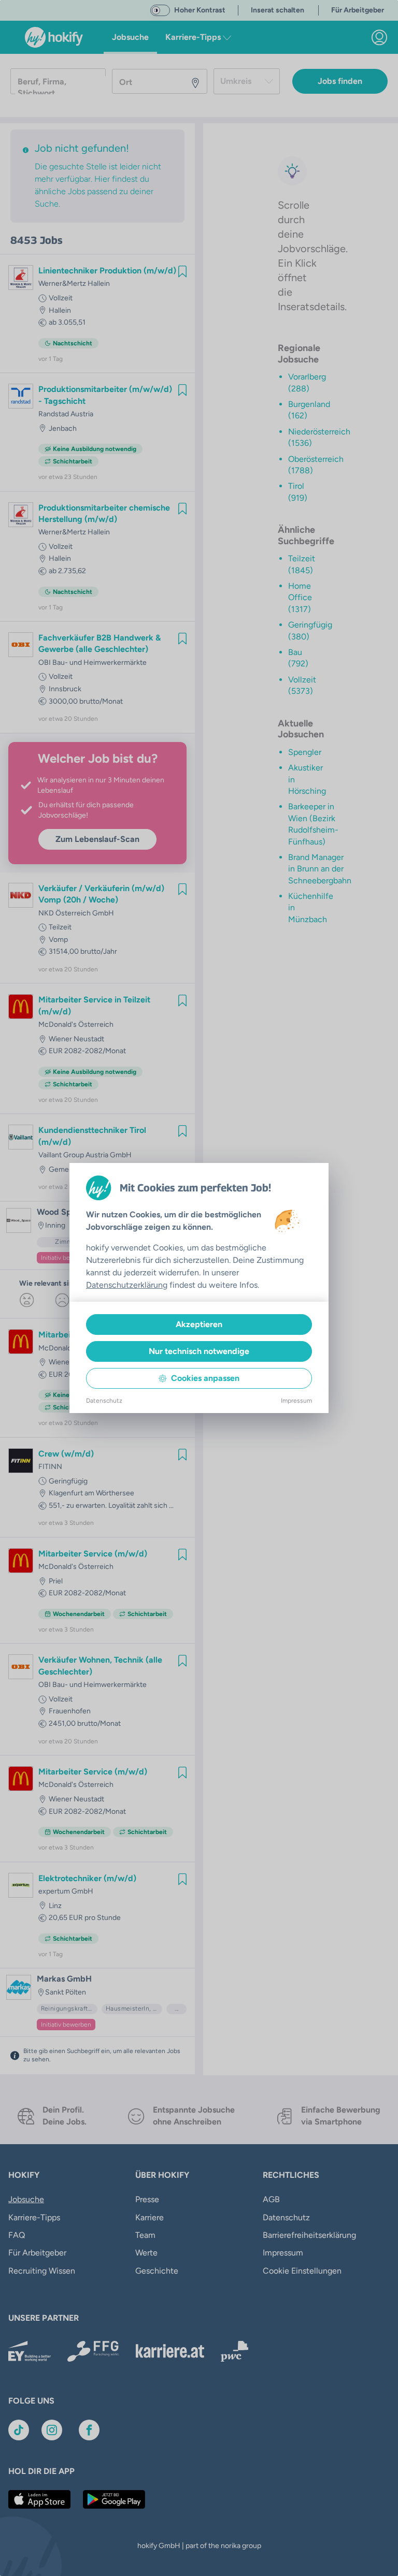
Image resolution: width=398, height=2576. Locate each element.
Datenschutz (104, 1401)
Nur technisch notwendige (199, 1351)
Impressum (296, 1401)
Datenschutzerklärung (127, 1285)
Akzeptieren (199, 1324)
